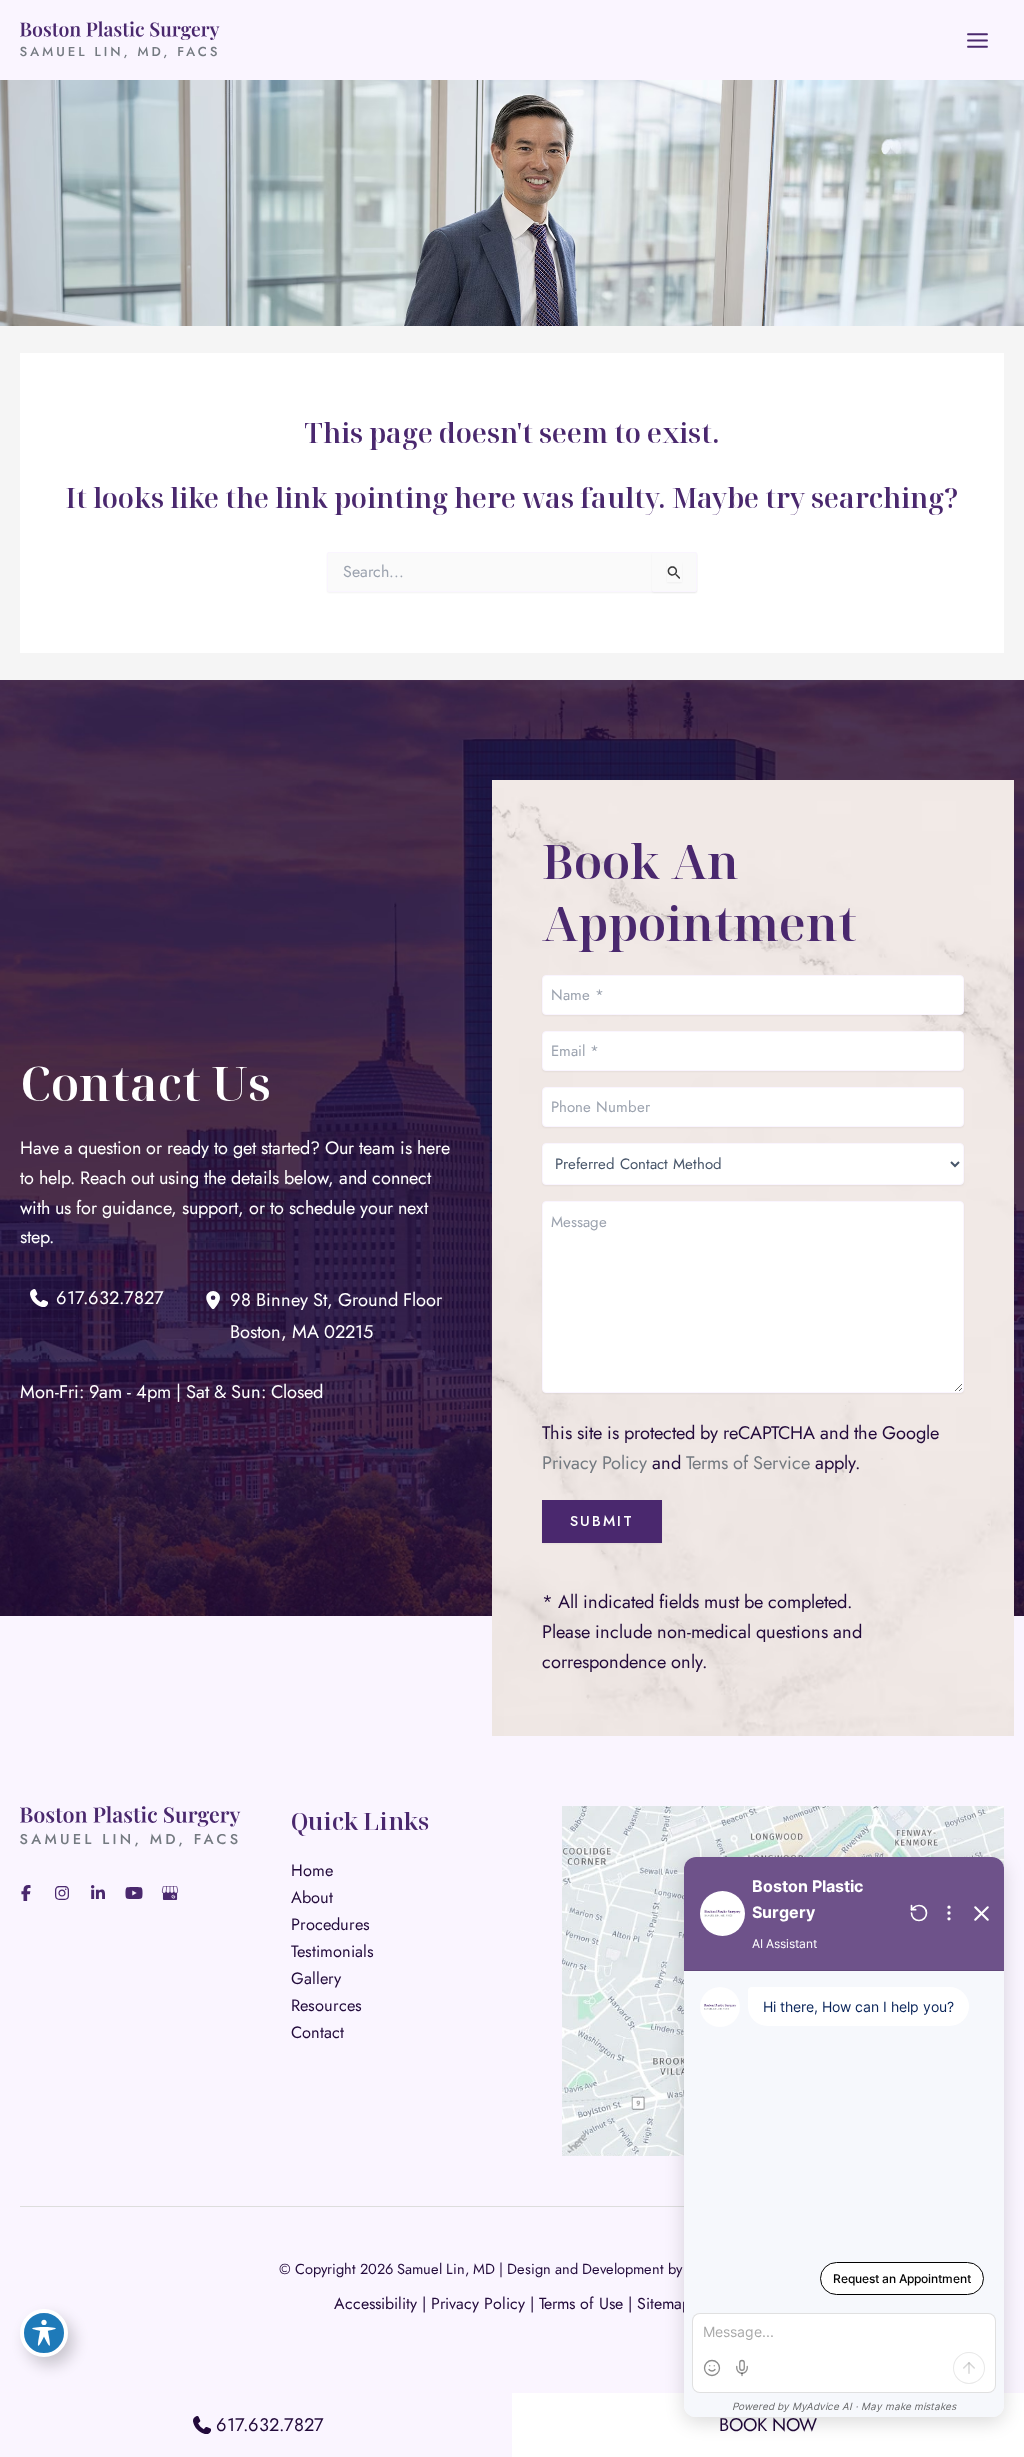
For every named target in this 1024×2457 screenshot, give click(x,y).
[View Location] (217, 1299)
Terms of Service (748, 1462)
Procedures (330, 1924)
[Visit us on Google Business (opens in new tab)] (170, 1893)
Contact (317, 2032)
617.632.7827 (270, 2424)
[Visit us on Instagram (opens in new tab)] (62, 1893)
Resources (326, 2005)
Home (312, 1870)
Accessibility (375, 2303)
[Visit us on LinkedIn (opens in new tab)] (98, 1893)
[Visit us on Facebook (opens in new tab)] (26, 1893)
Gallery (316, 1978)
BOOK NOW (768, 2424)
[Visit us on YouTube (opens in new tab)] (134, 1893)
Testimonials (332, 1951)
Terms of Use (581, 2303)
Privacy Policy (594, 1462)
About (312, 1897)
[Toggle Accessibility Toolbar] (44, 2333)
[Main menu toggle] (978, 40)
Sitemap (664, 2303)
